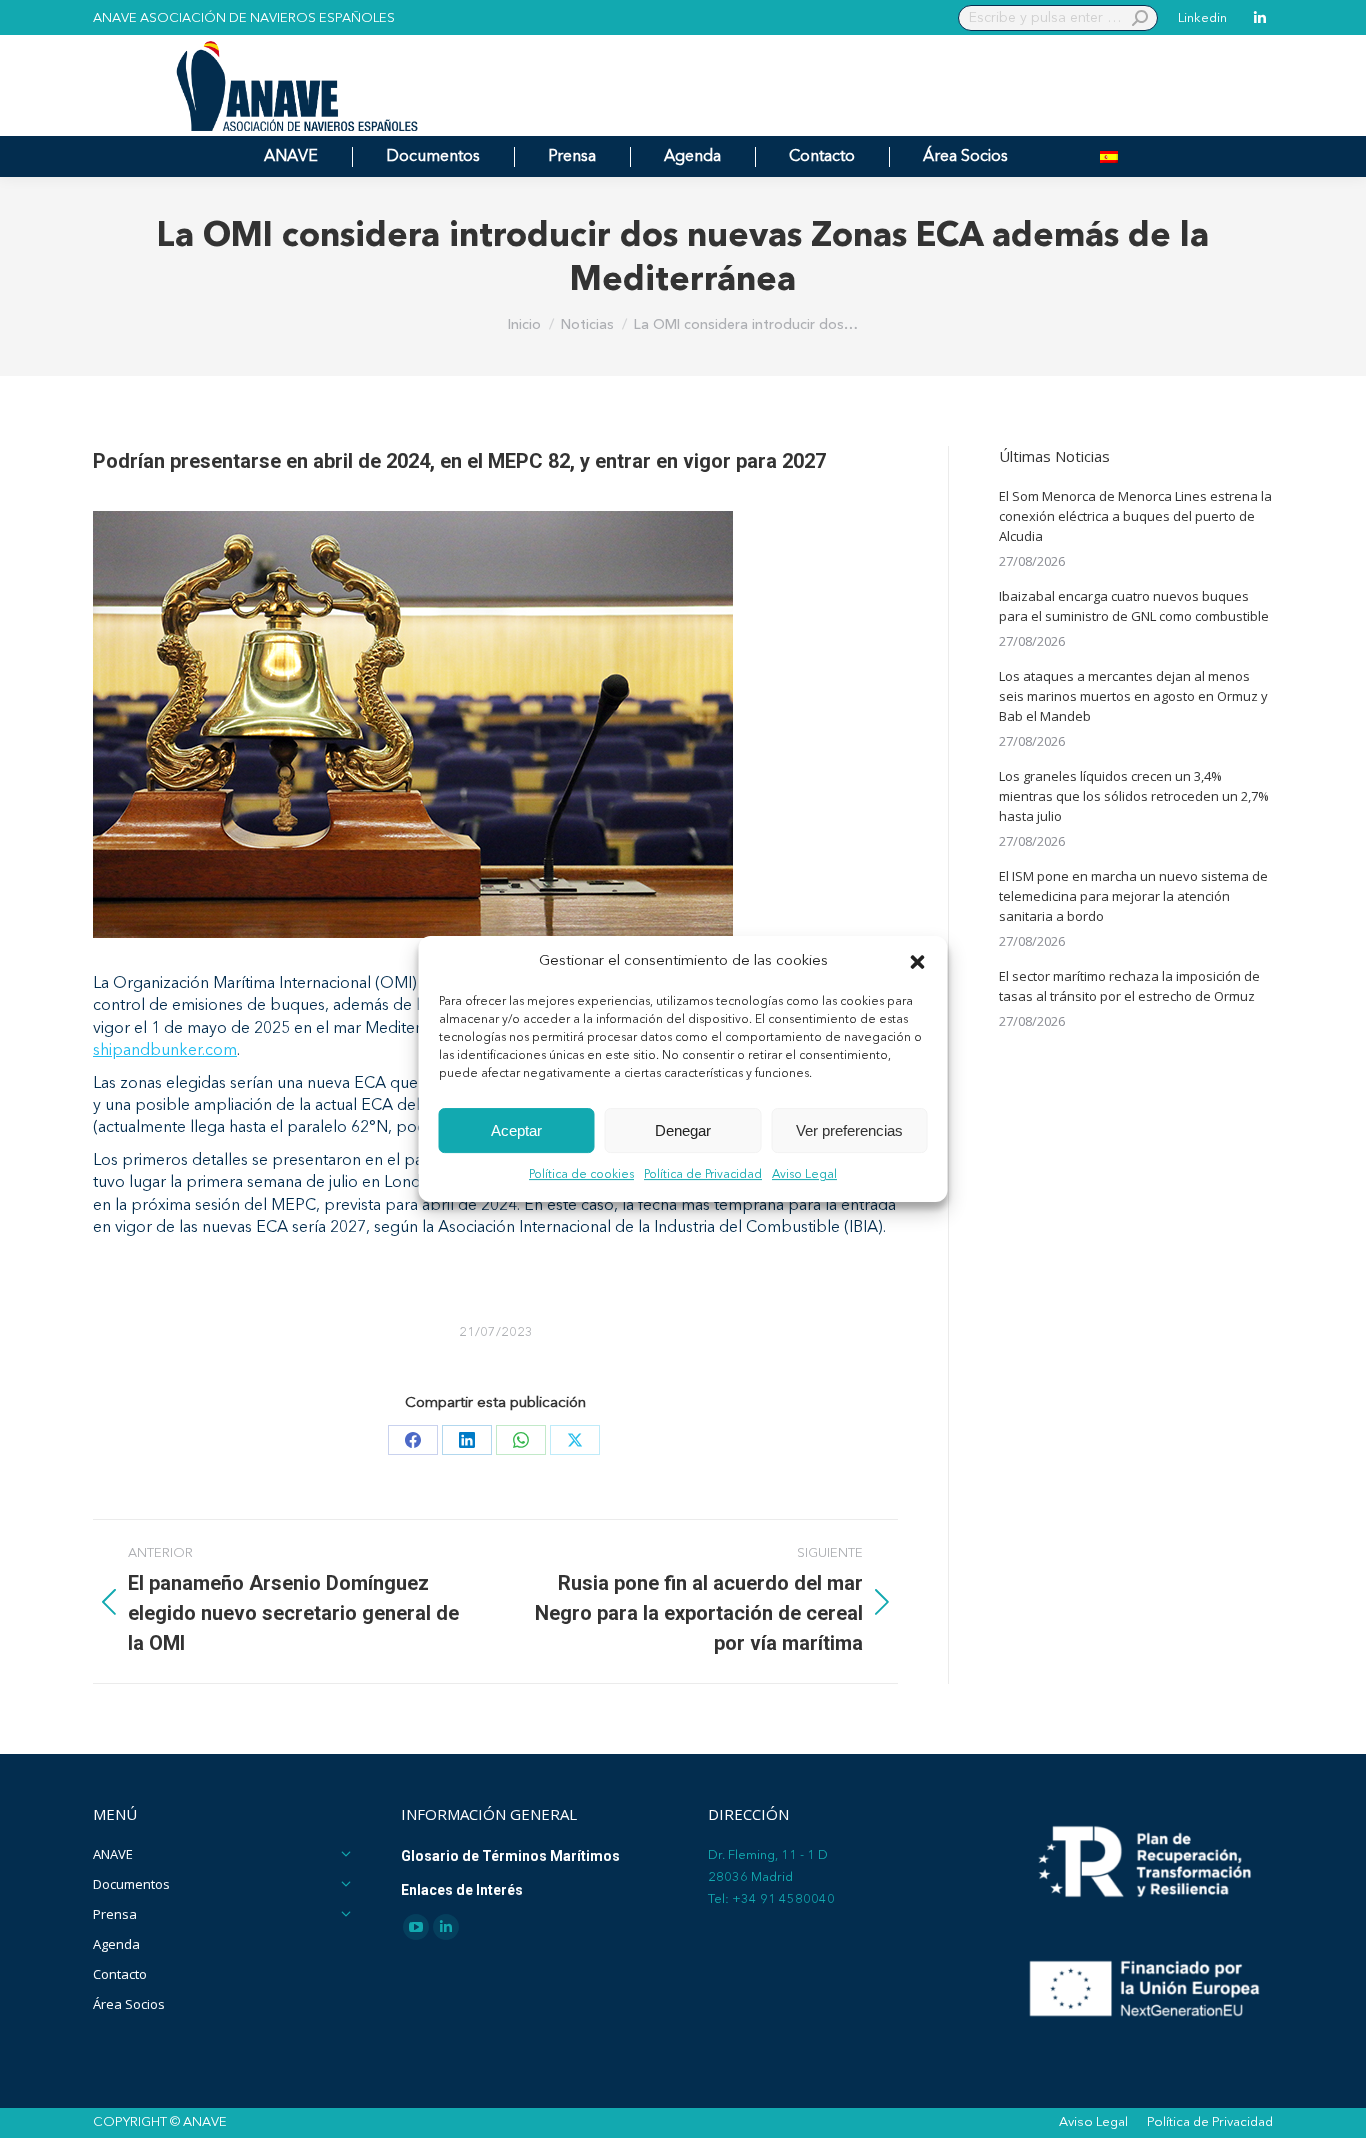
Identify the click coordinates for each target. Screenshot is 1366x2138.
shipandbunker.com (165, 1051)
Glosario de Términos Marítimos (510, 1856)
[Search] (1140, 18)
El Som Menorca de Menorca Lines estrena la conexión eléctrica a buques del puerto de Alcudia (1135, 516)
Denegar (683, 1130)
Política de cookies (581, 1176)
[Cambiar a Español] (1109, 156)
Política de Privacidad (703, 1176)
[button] (918, 962)
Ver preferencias (849, 1130)
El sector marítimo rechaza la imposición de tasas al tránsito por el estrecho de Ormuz (1129, 986)
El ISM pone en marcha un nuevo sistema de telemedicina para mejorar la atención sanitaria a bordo (1133, 896)
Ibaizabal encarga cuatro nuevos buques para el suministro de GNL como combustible (1134, 606)
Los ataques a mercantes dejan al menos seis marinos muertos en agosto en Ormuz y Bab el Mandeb (1133, 696)
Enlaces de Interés (462, 1890)
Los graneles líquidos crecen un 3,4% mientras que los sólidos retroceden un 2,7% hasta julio (1134, 796)
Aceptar (516, 1130)
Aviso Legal (804, 1176)
